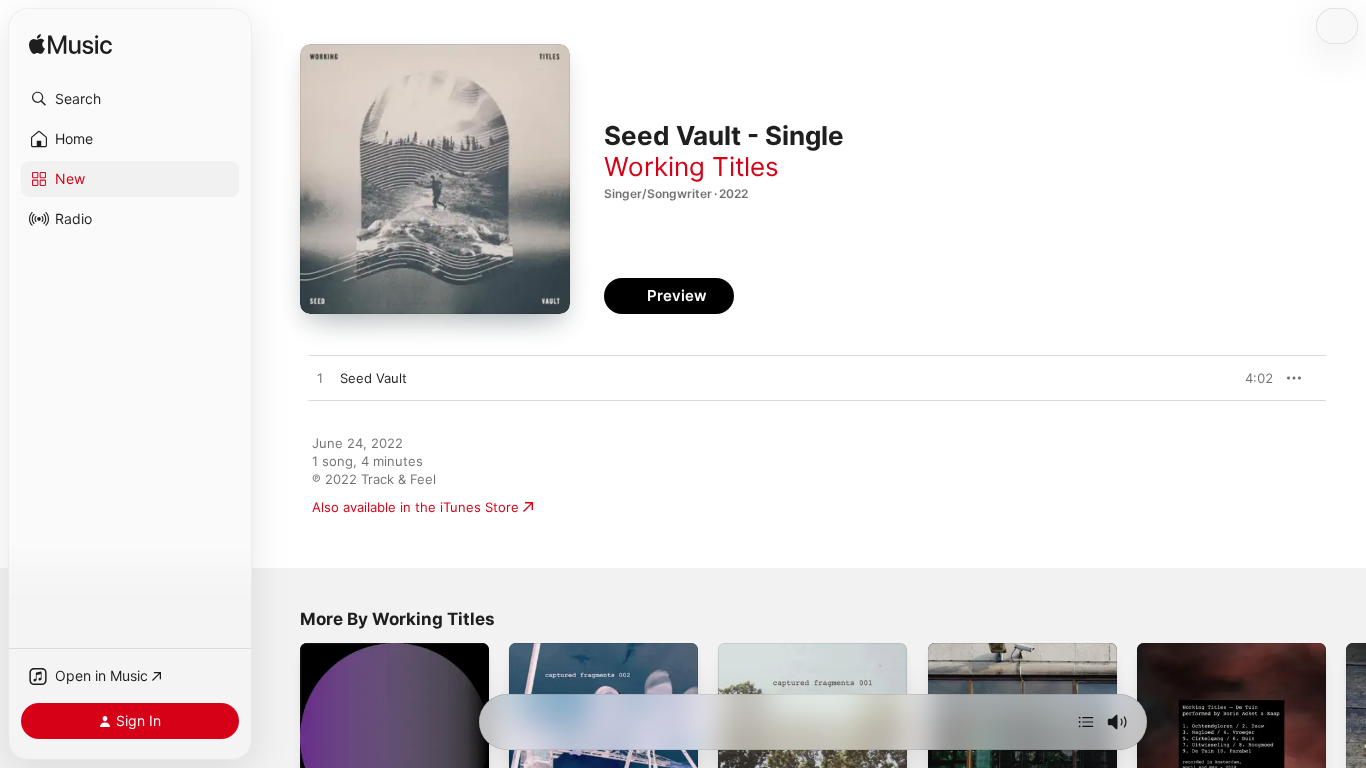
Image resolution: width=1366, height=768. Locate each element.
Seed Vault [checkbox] (373, 378)
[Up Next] (1086, 722)
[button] (130, 99)
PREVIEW (1251, 378)
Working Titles (691, 166)
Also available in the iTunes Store (415, 507)
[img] (70, 45)
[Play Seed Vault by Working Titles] (320, 379)
